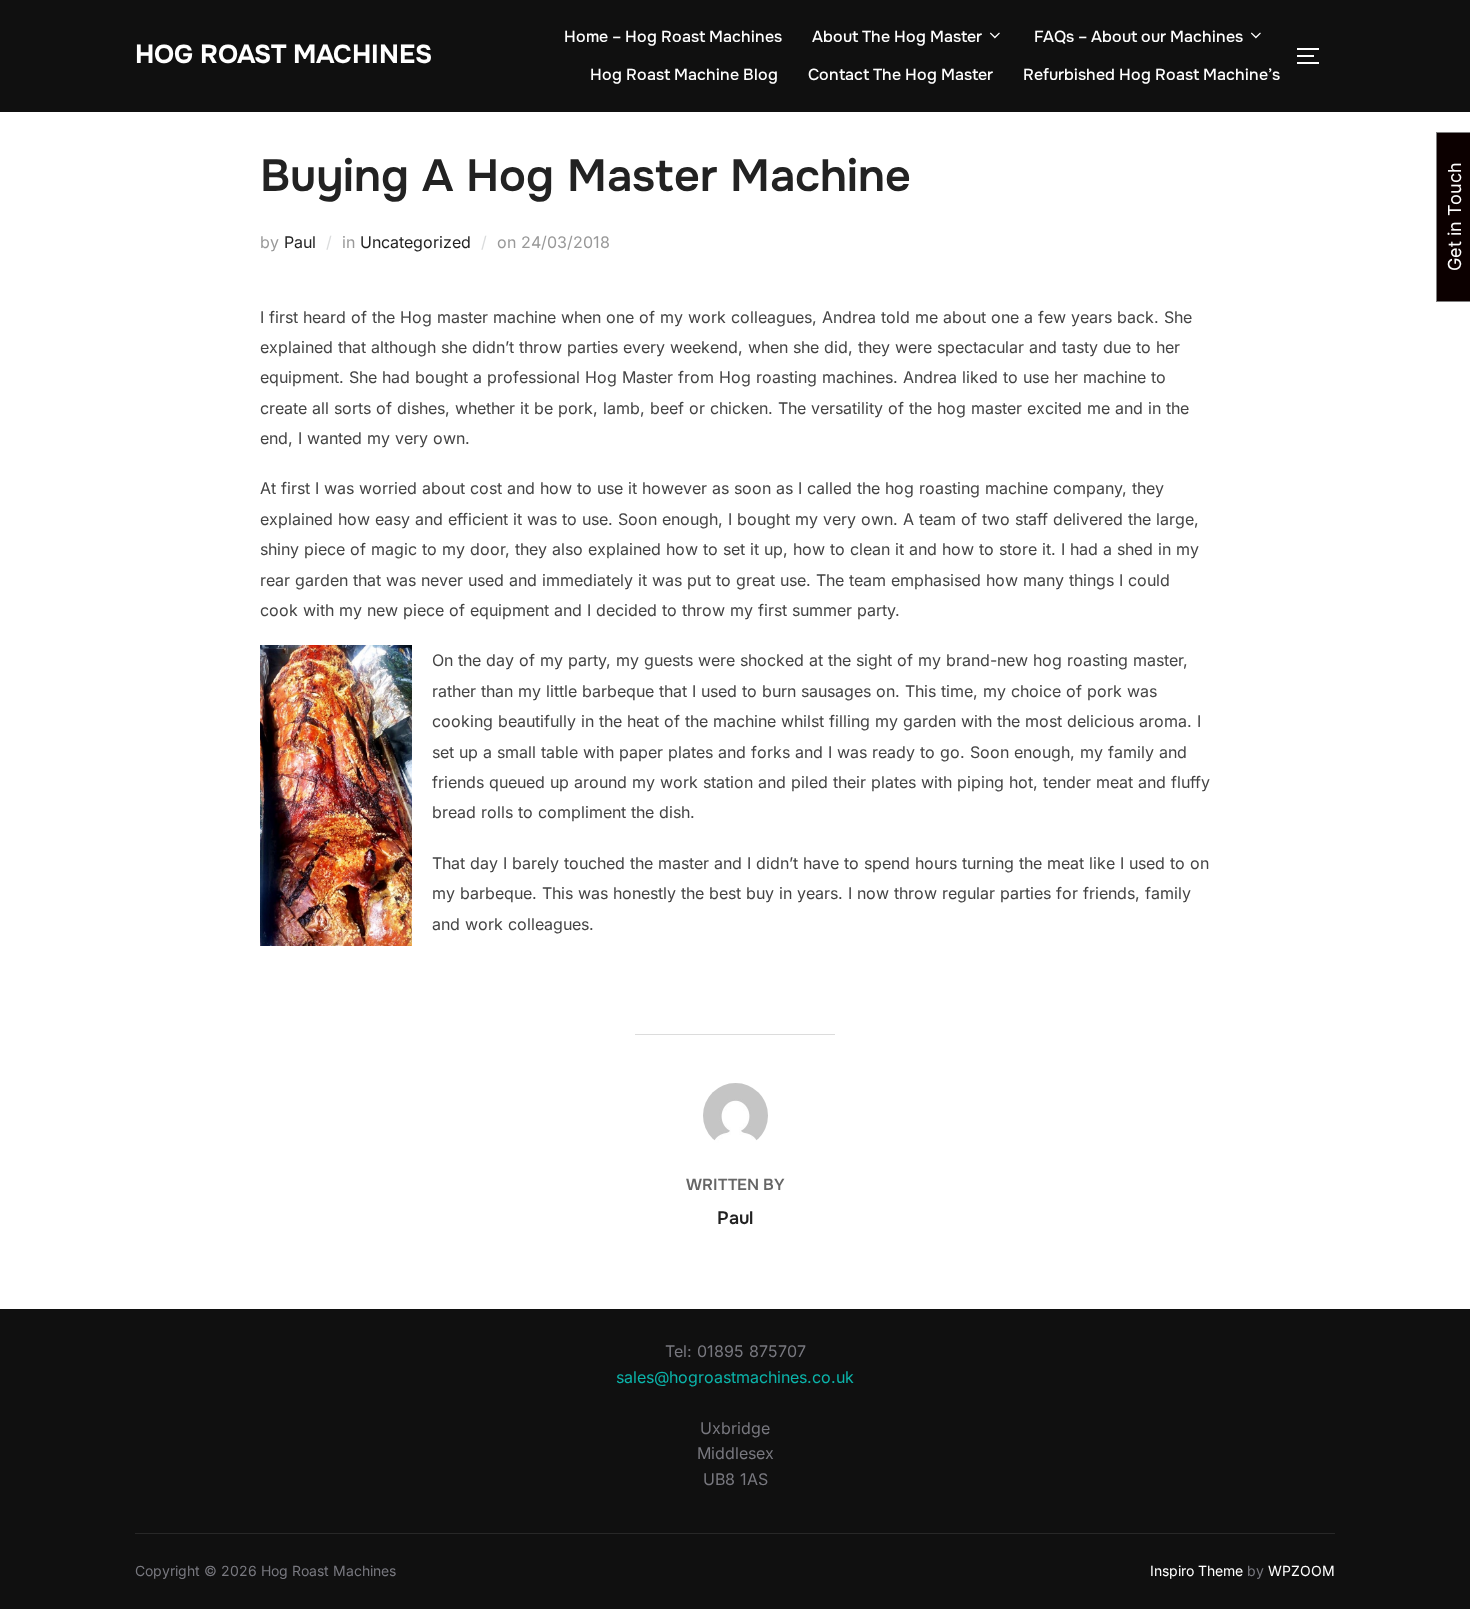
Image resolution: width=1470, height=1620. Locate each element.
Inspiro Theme (1196, 1570)
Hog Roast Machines (283, 54)
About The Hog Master (897, 36)
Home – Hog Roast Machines (673, 36)
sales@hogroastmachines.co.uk (735, 1377)
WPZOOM (1301, 1570)
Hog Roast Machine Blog (684, 74)
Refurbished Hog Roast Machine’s (1151, 74)
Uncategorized (415, 242)
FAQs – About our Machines (1138, 36)
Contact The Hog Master (900, 74)
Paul (300, 242)
